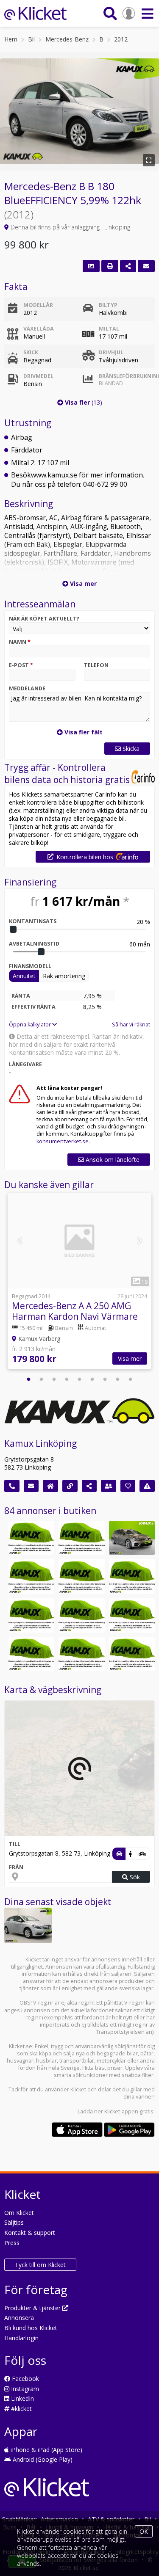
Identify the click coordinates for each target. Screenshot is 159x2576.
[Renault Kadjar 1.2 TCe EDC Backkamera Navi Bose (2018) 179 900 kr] (81, 1654)
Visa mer (130, 1358)
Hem (11, 39)
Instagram (24, 2389)
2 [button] (42, 1379)
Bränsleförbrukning (125, 380)
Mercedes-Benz (67, 39)
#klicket (21, 2409)
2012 (121, 39)
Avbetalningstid (34, 944)
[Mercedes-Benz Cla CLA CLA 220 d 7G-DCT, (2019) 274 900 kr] (132, 1654)
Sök (134, 1877)
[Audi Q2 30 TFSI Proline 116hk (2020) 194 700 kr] (31, 1538)
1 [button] (29, 1379)
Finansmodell (30, 966)
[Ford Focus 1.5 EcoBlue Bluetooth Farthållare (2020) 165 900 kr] (81, 1615)
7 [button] (105, 1379)
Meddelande (27, 688)
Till (15, 1844)
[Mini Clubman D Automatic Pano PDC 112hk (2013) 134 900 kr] (31, 1654)
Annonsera (19, 2318)
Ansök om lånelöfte (112, 1160)
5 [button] (80, 1379)
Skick (31, 352)
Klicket (78, 2089)
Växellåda (39, 329)
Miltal (109, 329)
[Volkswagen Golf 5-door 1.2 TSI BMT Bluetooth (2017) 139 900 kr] (81, 1576)
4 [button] (67, 1379)
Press (12, 2243)
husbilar (46, 2061)
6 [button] (92, 1379)
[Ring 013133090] (12, 1486)
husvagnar (20, 2061)
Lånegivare (25, 1064)
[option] (79, 1282)
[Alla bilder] (91, 266)
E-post (21, 665)
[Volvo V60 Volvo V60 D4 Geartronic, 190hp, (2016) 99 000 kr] (132, 1615)
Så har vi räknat (131, 1025)
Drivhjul (111, 352)
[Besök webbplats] (70, 1486)
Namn (20, 642)
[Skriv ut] (110, 266)
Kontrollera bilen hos (85, 857)
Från (16, 1867)
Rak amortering (64, 976)
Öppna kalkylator (31, 1025)
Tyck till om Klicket (40, 2265)
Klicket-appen (121, 2111)
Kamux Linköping (40, 1443)
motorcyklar (111, 2061)
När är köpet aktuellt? (44, 619)
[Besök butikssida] (50, 1486)
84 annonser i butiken (50, 1511)
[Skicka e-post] (31, 1486)
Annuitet (24, 976)
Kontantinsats (33, 921)
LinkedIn (22, 2398)
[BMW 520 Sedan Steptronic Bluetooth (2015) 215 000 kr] (31, 1576)
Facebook (25, 2379)
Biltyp (108, 305)
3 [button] (54, 1379)
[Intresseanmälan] (146, 266)
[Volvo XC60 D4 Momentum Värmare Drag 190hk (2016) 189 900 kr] (31, 1615)
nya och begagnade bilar (107, 2053)
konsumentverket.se (63, 1141)
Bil (31, 39)
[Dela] (128, 266)
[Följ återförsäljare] (128, 1486)
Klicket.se (21, 2046)
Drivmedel (38, 376)
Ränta (21, 996)
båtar (147, 2053)
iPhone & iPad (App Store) (46, 2450)
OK (144, 2531)
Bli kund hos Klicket (31, 2328)
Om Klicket (19, 2213)
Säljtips (14, 2222)
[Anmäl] (147, 1486)
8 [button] (118, 1379)
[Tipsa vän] (109, 1486)
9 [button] (131, 1379)
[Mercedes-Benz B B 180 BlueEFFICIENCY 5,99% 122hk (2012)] (28, 1925)
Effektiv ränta (33, 1007)
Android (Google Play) (42, 2459)
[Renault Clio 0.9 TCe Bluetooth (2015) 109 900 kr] (132, 1576)
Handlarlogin (21, 2338)
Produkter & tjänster (33, 2308)
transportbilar (77, 2061)
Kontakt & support (30, 2233)
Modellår (38, 305)
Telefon (96, 665)
